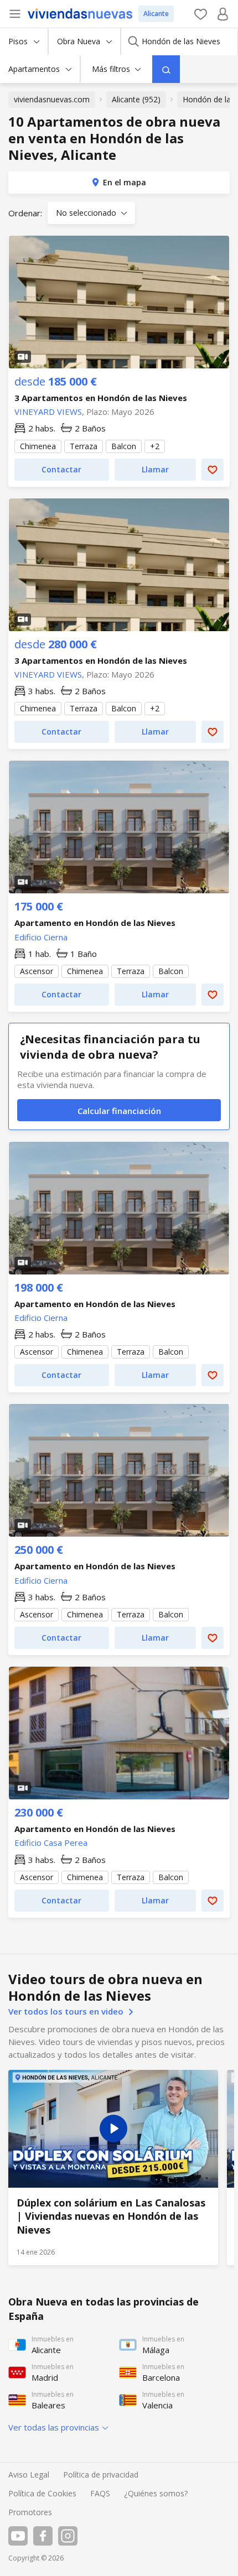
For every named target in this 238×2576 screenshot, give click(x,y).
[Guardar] (213, 470)
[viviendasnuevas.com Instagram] (68, 2536)
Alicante (156, 14)
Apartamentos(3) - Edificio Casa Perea (119, 1733)
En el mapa (125, 182)
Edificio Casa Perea (51, 1843)
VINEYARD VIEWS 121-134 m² (119, 690)
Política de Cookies (42, 2493)
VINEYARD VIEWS (48, 412)
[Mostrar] (166, 69)
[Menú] (15, 14)
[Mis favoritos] (201, 14)
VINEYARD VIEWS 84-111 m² (119, 427)
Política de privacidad (101, 2474)
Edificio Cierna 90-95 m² (119, 1596)
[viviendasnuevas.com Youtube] (18, 2536)
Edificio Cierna (41, 937)
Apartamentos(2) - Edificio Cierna (119, 1208)
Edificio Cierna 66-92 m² (119, 1333)
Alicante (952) (136, 99)
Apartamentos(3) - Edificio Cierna (119, 1470)
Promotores (30, 2512)
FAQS (100, 2493)
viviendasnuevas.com (52, 99)
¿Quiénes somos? (156, 2493)
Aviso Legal (29, 2474)
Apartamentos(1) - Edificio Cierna (119, 827)
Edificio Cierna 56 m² (119, 952)
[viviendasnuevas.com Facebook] (43, 2536)
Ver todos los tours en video (67, 2011)
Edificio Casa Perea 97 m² (119, 1858)
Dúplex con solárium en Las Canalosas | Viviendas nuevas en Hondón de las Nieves (113, 2168)
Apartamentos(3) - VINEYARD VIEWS (119, 565)
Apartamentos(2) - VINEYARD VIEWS (119, 302)
